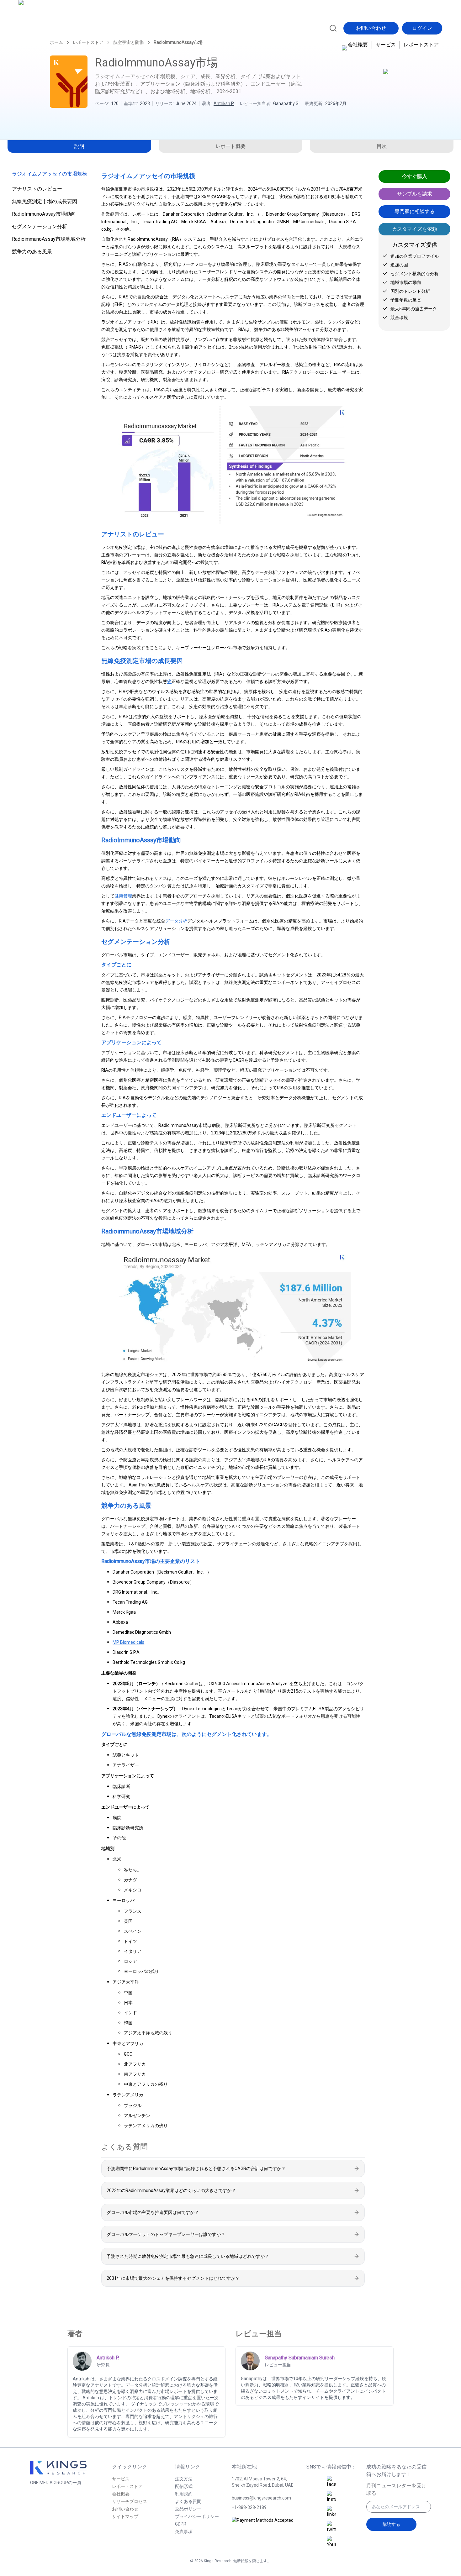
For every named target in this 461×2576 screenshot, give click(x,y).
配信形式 (184, 2486)
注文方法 (184, 2479)
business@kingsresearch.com (261, 2498)
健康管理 (123, 896)
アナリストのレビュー (37, 189)
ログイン (422, 28)
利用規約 (184, 2494)
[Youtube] (331, 2542)
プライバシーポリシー (197, 2516)
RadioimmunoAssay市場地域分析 (49, 239)
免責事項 (184, 2531)
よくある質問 (188, 2501)
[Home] (46, 27)
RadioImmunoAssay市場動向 (44, 214)
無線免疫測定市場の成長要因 (45, 201)
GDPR (181, 2524)
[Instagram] (331, 2497)
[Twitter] (331, 2527)
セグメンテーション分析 (40, 226)
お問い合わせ (371, 28)
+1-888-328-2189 (249, 2507)
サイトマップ (125, 2516)
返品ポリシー (188, 2509)
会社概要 (358, 45)
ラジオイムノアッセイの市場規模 (50, 174)
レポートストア (421, 45)
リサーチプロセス (130, 2501)
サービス (386, 45)
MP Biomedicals (128, 1642)
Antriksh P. (224, 103)
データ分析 (176, 921)
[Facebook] (331, 2482)
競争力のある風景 (32, 252)
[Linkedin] (331, 2512)
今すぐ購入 (415, 176)
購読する (391, 2524)
